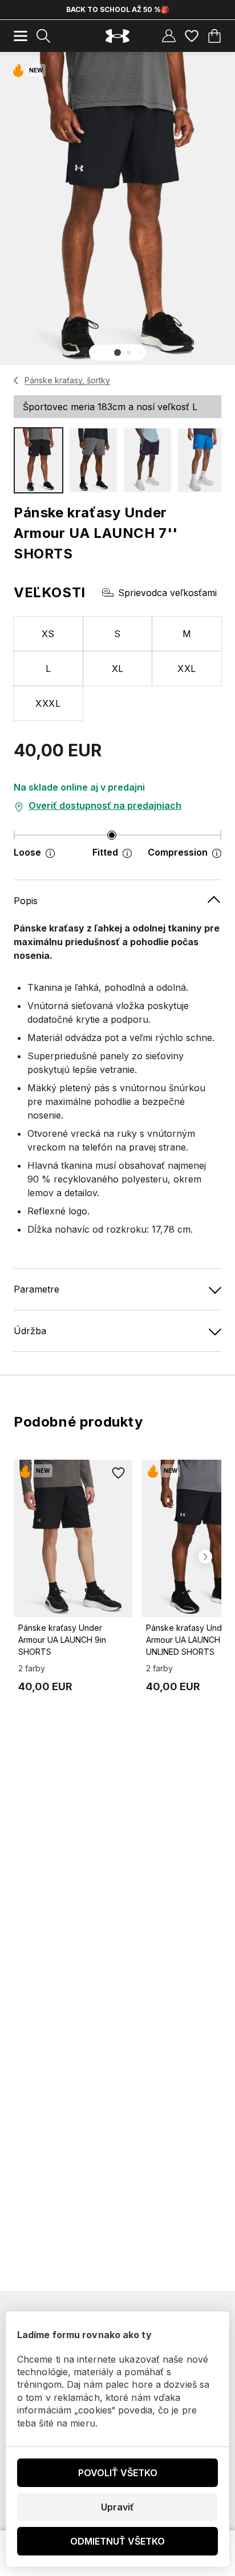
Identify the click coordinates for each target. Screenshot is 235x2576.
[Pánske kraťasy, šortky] (16, 380)
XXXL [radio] (48, 703)
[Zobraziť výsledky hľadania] (43, 36)
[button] (117, 353)
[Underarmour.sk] (117, 36)
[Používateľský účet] (169, 36)
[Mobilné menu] (21, 36)
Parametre (37, 1289)
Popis (26, 901)
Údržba (30, 1331)
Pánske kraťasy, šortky (67, 380)
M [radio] (187, 634)
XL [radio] (118, 669)
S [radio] (117, 634)
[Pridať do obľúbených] (119, 1473)
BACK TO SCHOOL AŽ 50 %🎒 (118, 9)
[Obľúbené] (192, 36)
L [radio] (48, 669)
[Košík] (214, 36)
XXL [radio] (187, 669)
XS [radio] (48, 634)
